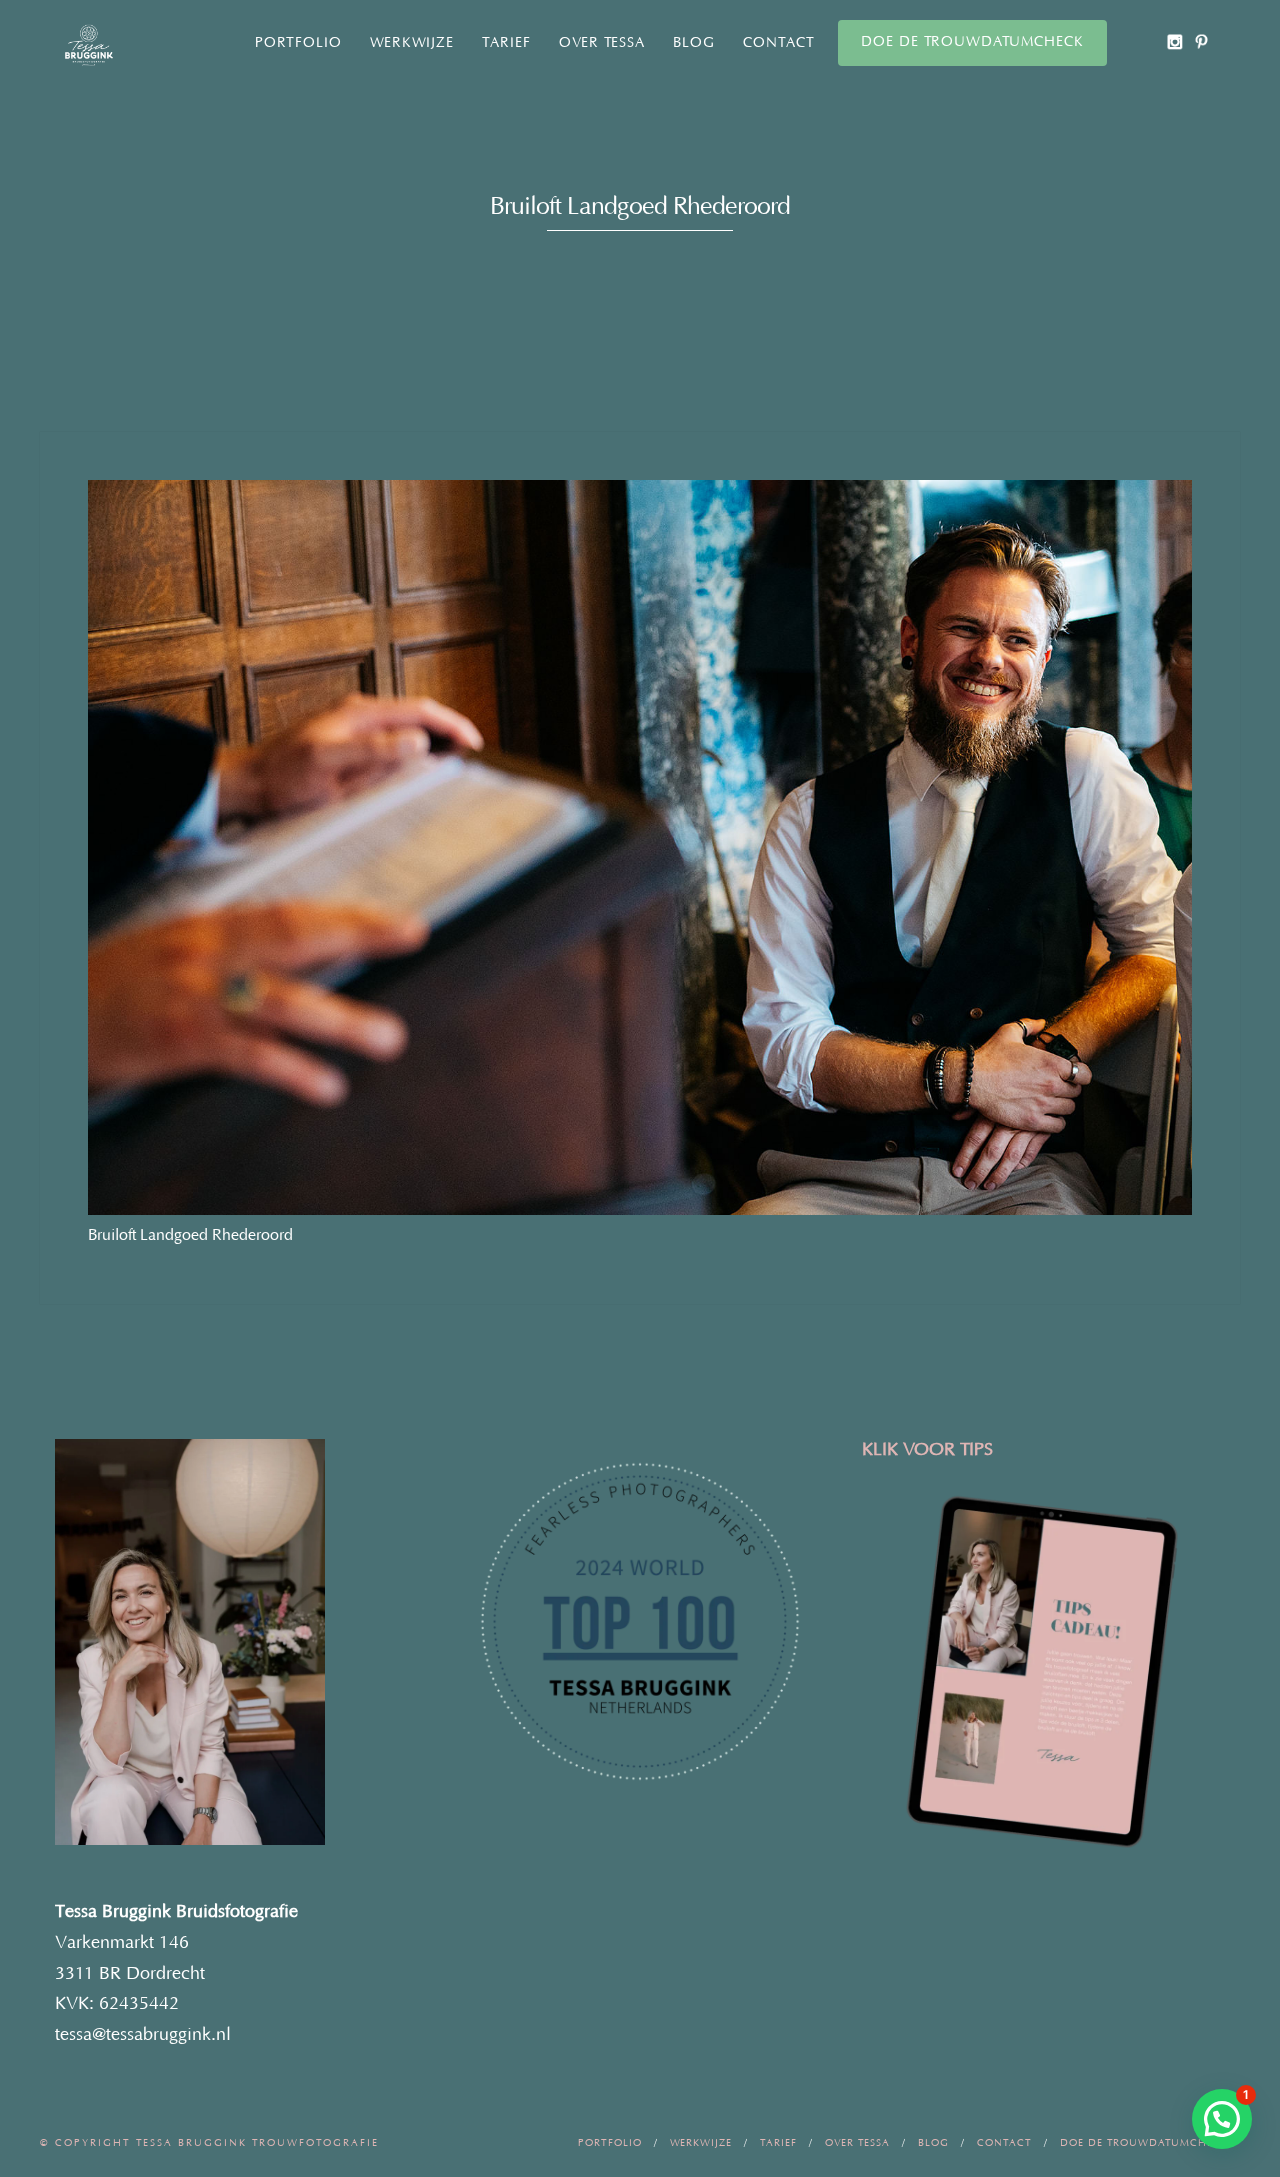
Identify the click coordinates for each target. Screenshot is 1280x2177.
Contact (779, 43)
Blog (694, 43)
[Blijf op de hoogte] (1174, 41)
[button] (1222, 2119)
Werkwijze (412, 43)
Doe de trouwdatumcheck (972, 42)
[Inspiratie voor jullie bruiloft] (1201, 41)
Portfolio (298, 43)
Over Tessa (602, 43)
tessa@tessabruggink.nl (143, 2035)
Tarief (506, 43)
